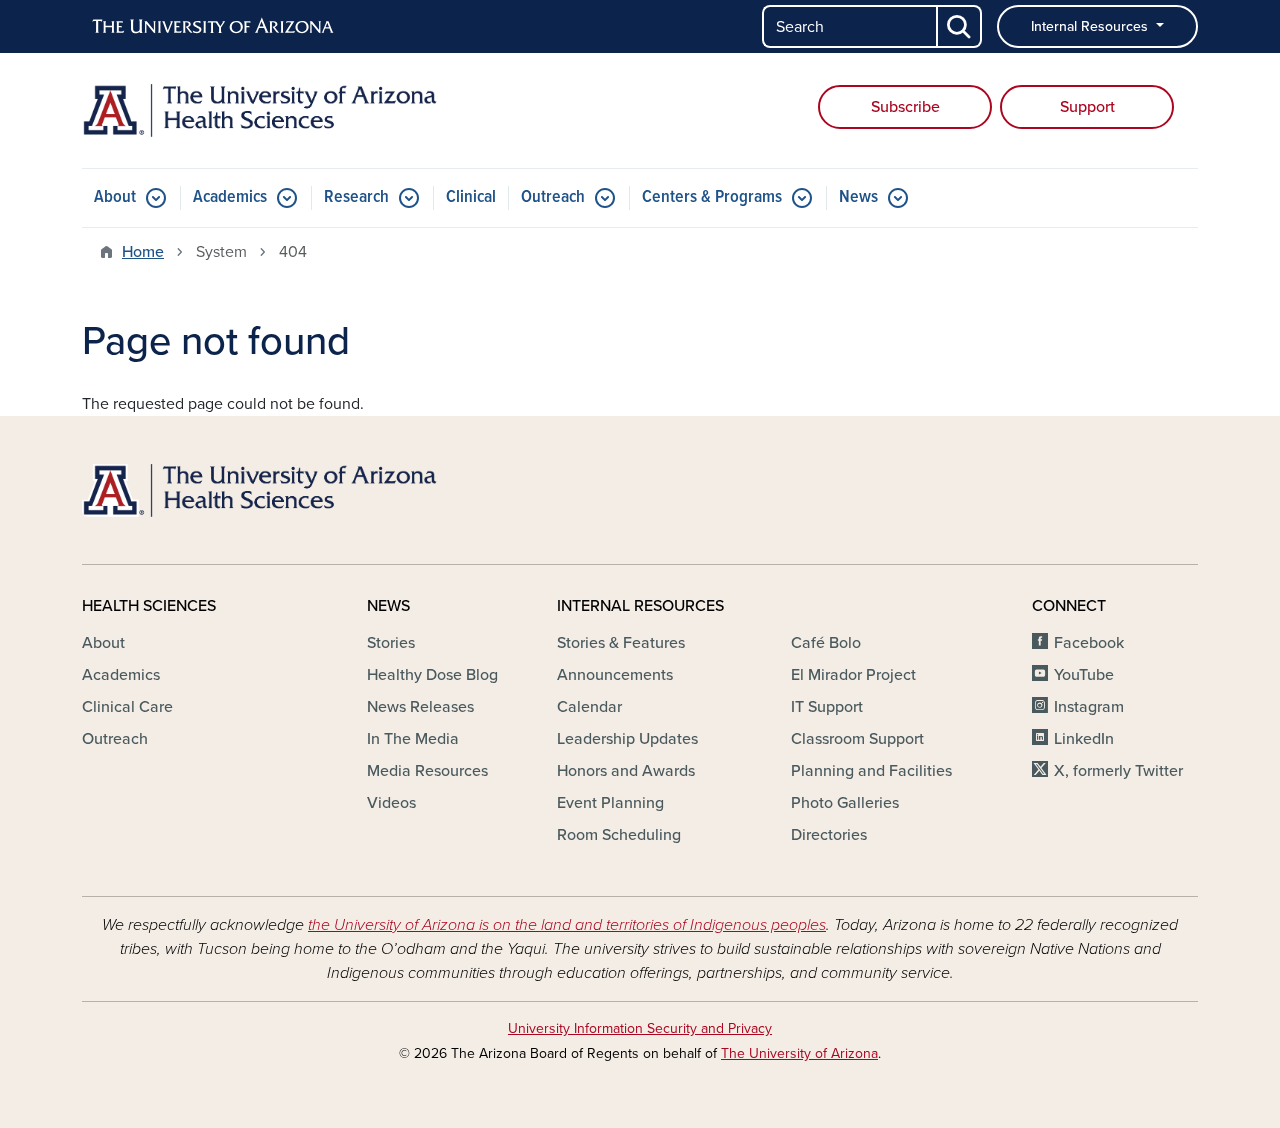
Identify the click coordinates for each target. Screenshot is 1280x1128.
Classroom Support (857, 739)
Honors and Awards (626, 771)
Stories (391, 643)
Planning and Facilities (871, 771)
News (858, 197)
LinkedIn (1084, 739)
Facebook (1089, 643)
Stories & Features (621, 643)
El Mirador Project (853, 675)
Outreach (553, 197)
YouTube (1084, 675)
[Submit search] (960, 26)
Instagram (1089, 707)
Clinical (471, 197)
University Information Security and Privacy (640, 1028)
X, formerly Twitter (1118, 771)
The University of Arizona (799, 1053)
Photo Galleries (845, 803)
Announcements (615, 675)
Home (143, 252)
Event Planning (610, 803)
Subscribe (905, 107)
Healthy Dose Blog (432, 675)
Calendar (589, 707)
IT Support (827, 707)
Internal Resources (1091, 26)
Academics (230, 197)
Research (356, 197)
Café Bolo (826, 643)
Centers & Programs (712, 197)
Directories (829, 835)
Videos (391, 803)
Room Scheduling (619, 835)
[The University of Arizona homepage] (214, 27)
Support (1087, 107)
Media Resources (427, 771)
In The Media (413, 739)
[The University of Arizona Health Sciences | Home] (260, 110)
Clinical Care (127, 707)
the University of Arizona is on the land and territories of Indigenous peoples (567, 925)
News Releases (420, 707)
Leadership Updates (627, 739)
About (115, 197)
